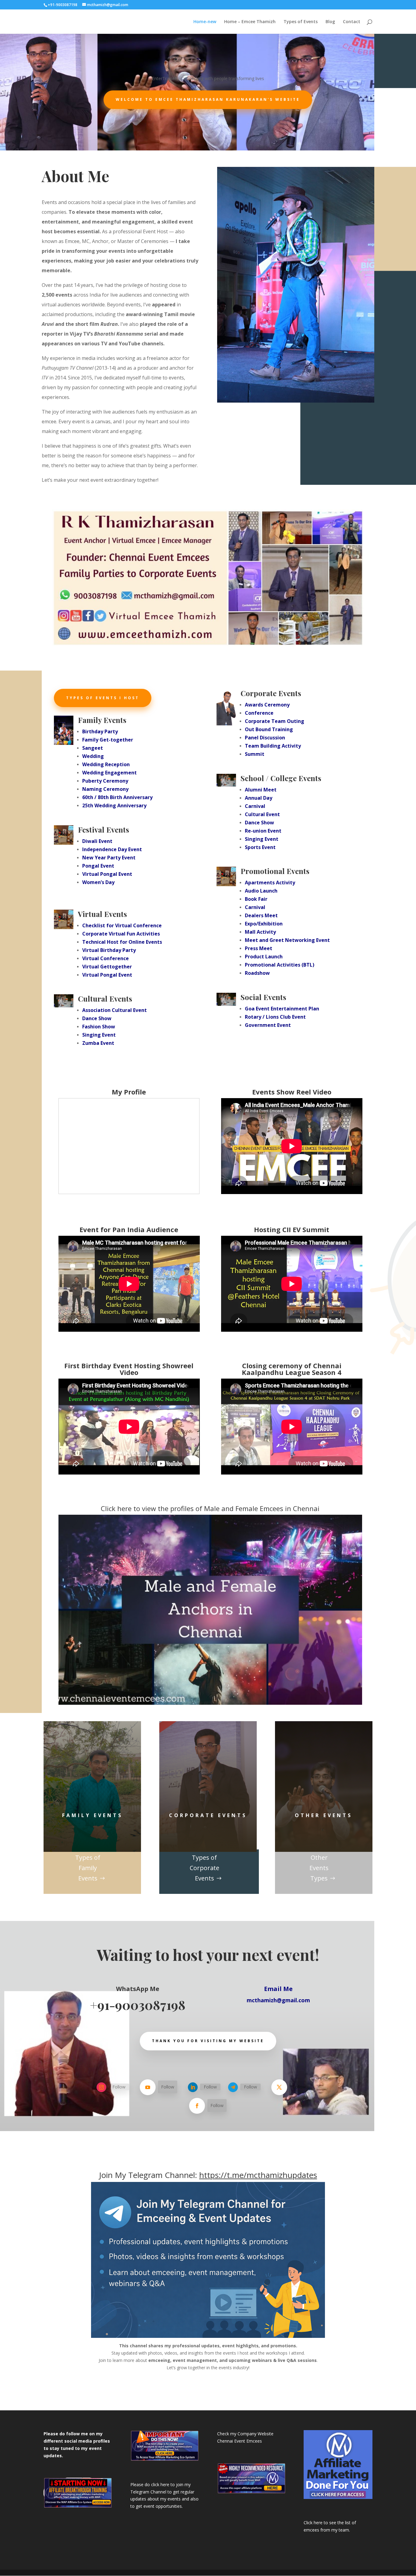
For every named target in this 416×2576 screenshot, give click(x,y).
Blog (330, 22)
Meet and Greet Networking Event (287, 940)
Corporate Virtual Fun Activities (121, 934)
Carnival (255, 806)
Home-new (205, 22)
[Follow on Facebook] (197, 2106)
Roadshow (257, 973)
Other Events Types (319, 1868)
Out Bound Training (269, 729)
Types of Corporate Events (204, 1868)
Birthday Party (100, 731)
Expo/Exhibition (264, 924)
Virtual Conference (106, 958)
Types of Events (301, 22)
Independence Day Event (112, 849)
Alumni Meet (261, 790)
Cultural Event (262, 814)
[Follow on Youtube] (148, 2087)
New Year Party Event (109, 858)
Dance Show (97, 1018)
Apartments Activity (270, 883)
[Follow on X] (279, 2087)
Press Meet (259, 948)
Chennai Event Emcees (240, 2441)
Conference (259, 713)
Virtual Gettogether (107, 967)
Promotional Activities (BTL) (280, 965)
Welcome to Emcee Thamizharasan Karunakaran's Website (208, 99)
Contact (352, 22)
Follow (119, 2087)
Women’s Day (98, 882)
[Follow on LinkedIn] (193, 2087)
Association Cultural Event (115, 1010)
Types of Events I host (103, 698)
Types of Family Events (88, 1868)
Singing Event (99, 1035)
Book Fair (256, 899)
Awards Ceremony (267, 705)
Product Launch (264, 957)
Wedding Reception (106, 764)
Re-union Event (263, 831)
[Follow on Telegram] (233, 2087)
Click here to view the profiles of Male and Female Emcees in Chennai (210, 1508)
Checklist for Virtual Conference (122, 925)
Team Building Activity (273, 746)
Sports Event (260, 847)
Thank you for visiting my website (208, 2041)
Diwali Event (97, 841)
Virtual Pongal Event (107, 874)
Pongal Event (98, 866)
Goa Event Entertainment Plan (282, 1009)
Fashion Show (99, 1027)
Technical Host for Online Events (122, 942)
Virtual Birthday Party (109, 950)
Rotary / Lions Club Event (275, 1017)
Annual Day (259, 798)
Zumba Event (98, 1043)
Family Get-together (108, 740)
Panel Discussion (265, 738)
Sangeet (93, 748)
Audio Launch (261, 891)
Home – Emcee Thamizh (250, 22)
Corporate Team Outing (275, 721)
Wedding (93, 756)
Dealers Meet (261, 915)
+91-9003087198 (138, 2005)
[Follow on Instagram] (101, 2087)
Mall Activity (260, 932)
